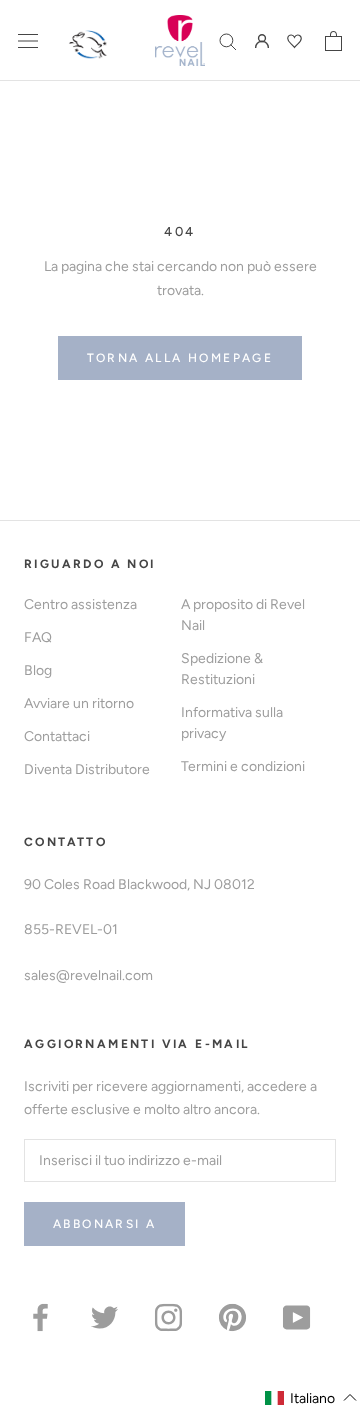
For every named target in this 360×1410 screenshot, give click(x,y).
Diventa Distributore (87, 769)
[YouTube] (296, 1316)
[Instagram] (168, 1316)
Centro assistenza (80, 604)
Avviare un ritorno (79, 703)
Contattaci (57, 736)
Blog (38, 670)
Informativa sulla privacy (232, 723)
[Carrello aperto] (333, 41)
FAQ (38, 637)
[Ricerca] (228, 40)
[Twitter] (104, 1316)
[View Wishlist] (297, 41)
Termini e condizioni (243, 766)
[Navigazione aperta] (28, 40)
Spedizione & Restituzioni (222, 669)
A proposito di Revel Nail (243, 615)
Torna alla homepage (180, 358)
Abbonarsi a (104, 1224)
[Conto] (262, 40)
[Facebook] (40, 1316)
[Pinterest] (232, 1316)
